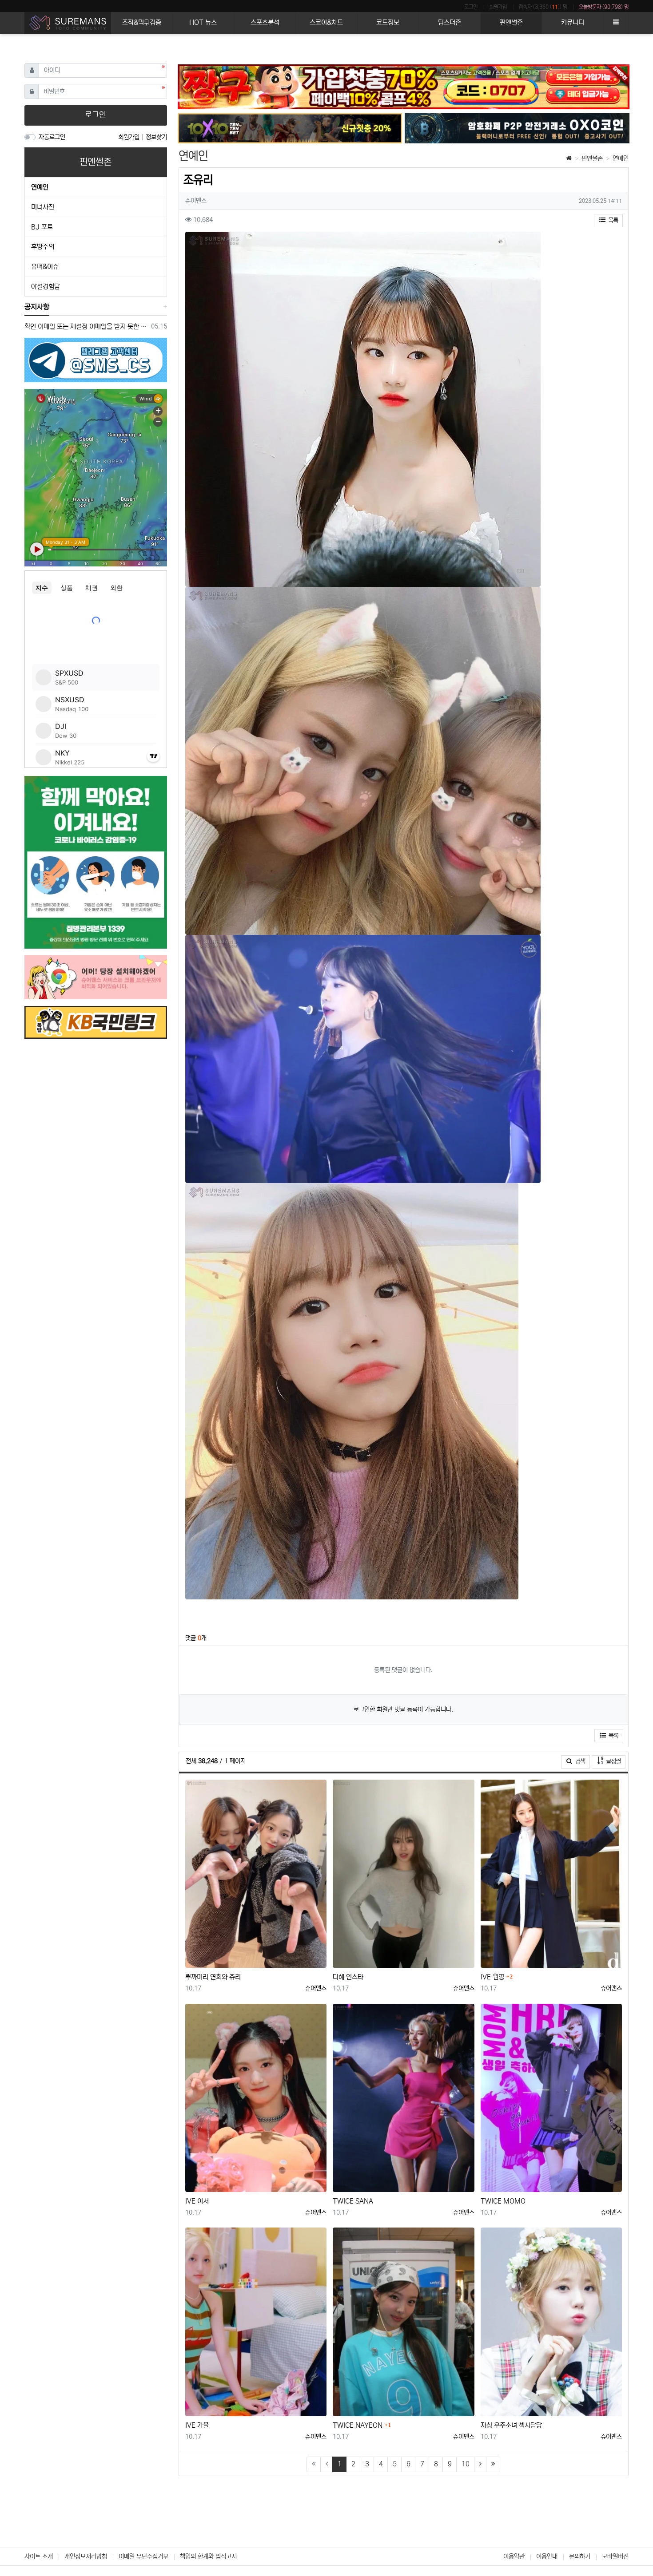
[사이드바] (616, 23)
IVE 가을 (197, 2425)
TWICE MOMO (503, 2201)
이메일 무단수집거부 (143, 2556)
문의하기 (580, 2556)
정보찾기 (156, 137)
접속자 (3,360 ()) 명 (543, 7)
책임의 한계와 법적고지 (208, 2556)
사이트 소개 (39, 2556)
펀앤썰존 (592, 158)
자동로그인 (52, 137)
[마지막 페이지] (493, 2464)
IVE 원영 (492, 1977)
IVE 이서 (197, 2201)
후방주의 (43, 247)
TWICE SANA (353, 2201)
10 (466, 2464)
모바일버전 (615, 2556)
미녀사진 (43, 207)
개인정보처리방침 (86, 2556)
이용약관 (514, 2556)
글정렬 (615, 1761)
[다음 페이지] (480, 2464)
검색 (579, 1761)
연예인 (621, 158)
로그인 (471, 7)
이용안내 (547, 2556)
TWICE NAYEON (358, 2425)
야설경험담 (46, 287)
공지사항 (37, 307)
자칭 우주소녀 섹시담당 (511, 2425)
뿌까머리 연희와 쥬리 (213, 1977)
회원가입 (498, 7)
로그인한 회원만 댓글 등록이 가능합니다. (403, 1709)
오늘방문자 (604, 7)
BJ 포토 (42, 227)
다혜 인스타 (348, 1977)
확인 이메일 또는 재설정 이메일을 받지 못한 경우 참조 (86, 326)
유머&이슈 (45, 267)
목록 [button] (612, 220)
